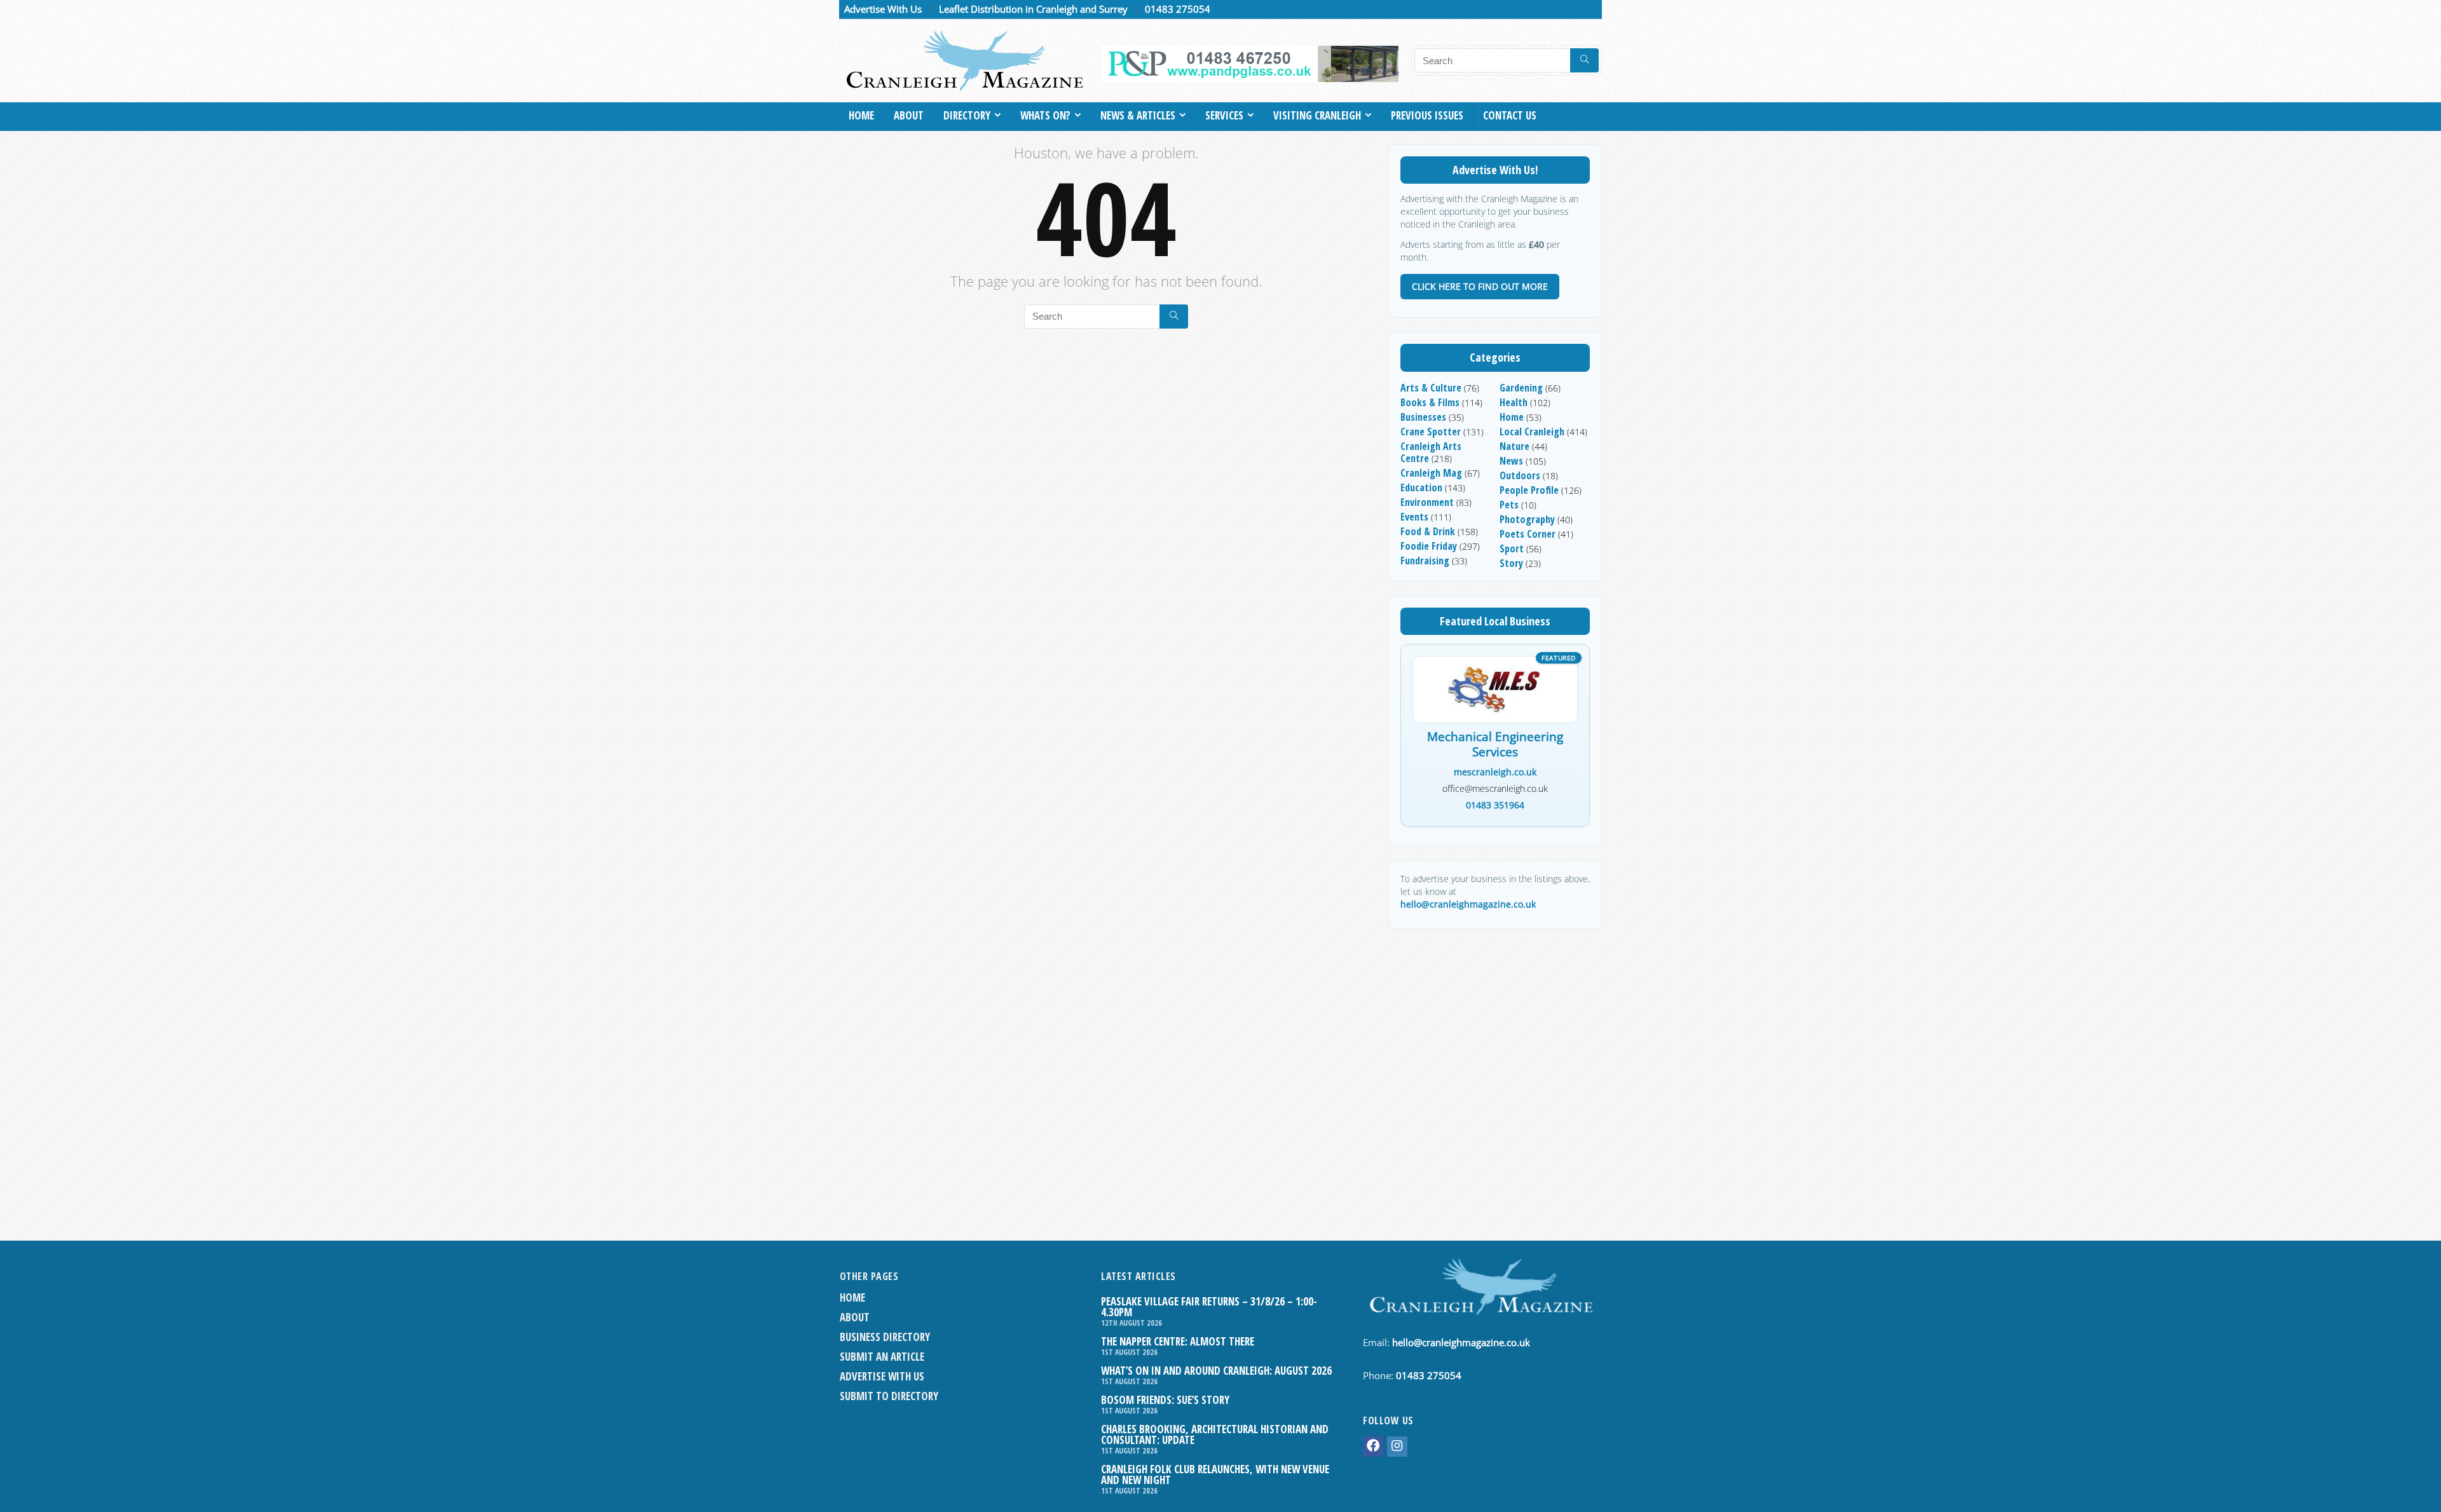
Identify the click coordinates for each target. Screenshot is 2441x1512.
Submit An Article (882, 1357)
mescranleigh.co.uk (1495, 772)
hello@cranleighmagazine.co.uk (1468, 904)
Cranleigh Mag (1431, 473)
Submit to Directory (889, 1396)
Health (1514, 402)
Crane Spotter (1431, 432)
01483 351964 (1495, 805)
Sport (1512, 548)
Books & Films (1430, 402)
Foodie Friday (1429, 546)
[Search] (1584, 60)
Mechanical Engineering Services (1495, 745)
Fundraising (1425, 561)
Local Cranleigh (1532, 432)
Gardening (1521, 388)
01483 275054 (1178, 9)
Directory (967, 115)
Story (1511, 563)
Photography (1527, 519)
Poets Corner (1528, 534)
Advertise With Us (883, 9)
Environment (1427, 502)
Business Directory (885, 1337)
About (909, 115)
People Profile (1529, 490)
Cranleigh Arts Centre (1431, 452)
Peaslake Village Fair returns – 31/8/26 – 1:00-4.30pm (1209, 1307)
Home (861, 115)
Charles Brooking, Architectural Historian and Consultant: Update (1215, 1434)
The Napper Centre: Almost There (1178, 1341)
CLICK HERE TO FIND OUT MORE (1480, 286)
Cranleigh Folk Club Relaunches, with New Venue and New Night (1215, 1475)
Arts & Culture (1431, 388)
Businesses (1423, 417)
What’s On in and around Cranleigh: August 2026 (1216, 1371)
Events (1414, 517)
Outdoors (1520, 475)
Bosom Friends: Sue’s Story (1165, 1400)
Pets (1509, 505)
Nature (1515, 446)
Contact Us (1510, 115)
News (1511, 461)
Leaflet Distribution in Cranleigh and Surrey (1033, 9)
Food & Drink (1428, 531)
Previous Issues (1427, 115)
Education (1421, 487)
